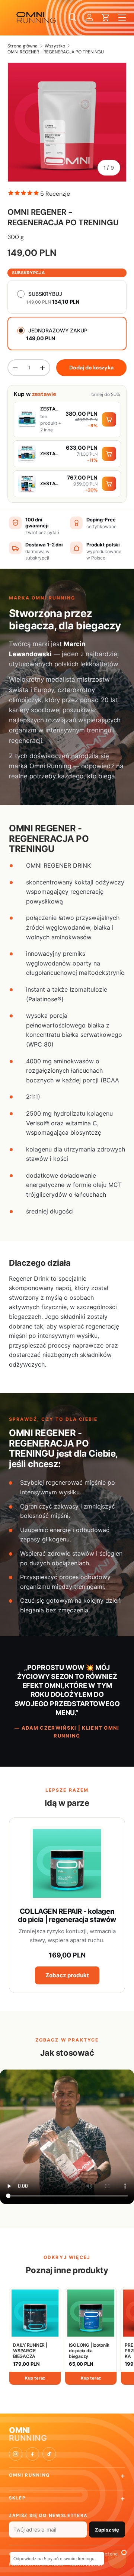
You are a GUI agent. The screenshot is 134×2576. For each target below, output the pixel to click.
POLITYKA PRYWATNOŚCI (37, 2564)
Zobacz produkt (67, 1975)
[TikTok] (49, 2454)
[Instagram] (16, 2454)
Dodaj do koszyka (91, 368)
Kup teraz (35, 2378)
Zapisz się (107, 2530)
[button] (106, 18)
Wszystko (55, 46)
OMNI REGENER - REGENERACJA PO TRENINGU (56, 52)
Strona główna (23, 46)
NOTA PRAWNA (86, 2564)
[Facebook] (32, 2454)
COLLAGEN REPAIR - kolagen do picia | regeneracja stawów (67, 1915)
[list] (67, 122)
